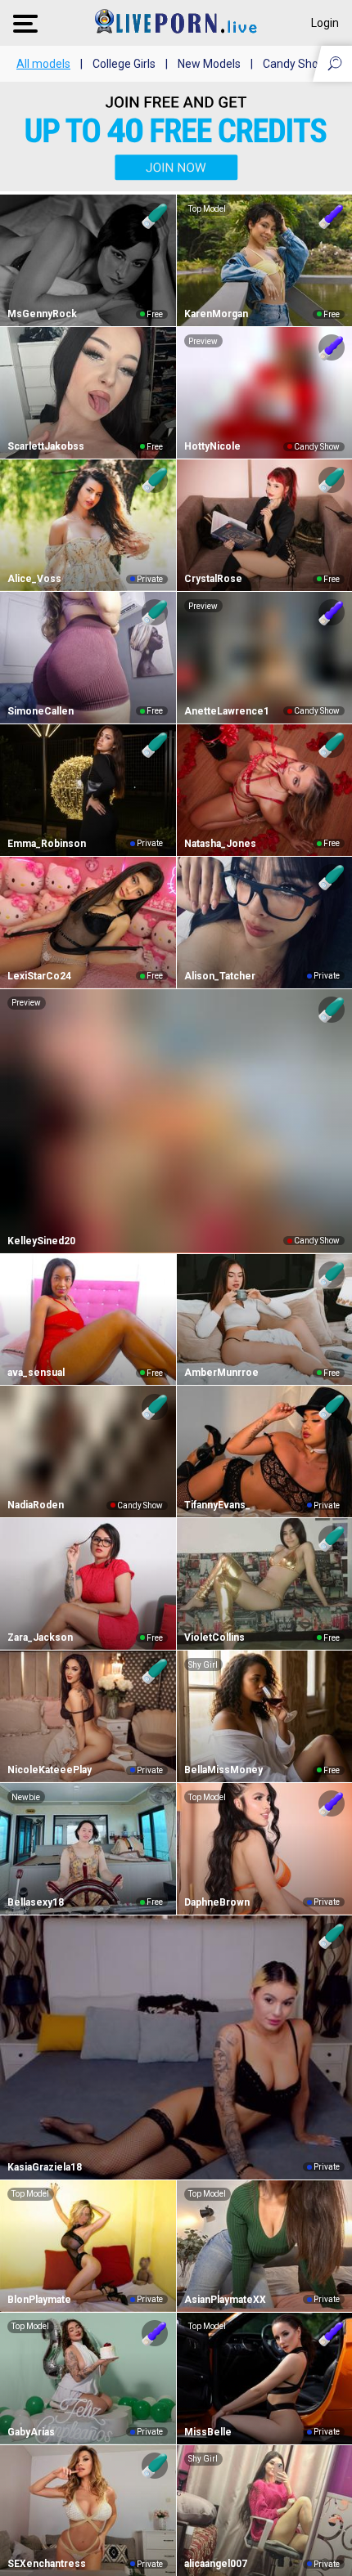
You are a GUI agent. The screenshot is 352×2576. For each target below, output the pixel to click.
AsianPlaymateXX (225, 2300)
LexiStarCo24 (39, 976)
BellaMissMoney (223, 1770)
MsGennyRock (42, 314)
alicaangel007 (216, 2564)
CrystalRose (213, 579)
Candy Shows (298, 64)
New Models (209, 64)
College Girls (124, 64)
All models (43, 64)
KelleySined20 (41, 1241)
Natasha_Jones (220, 844)
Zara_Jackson (40, 1637)
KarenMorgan (216, 314)
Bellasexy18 (36, 1902)
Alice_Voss (34, 579)
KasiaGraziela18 (45, 2167)
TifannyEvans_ (217, 1505)
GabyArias (31, 2432)
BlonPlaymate (39, 2300)
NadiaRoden (36, 1505)
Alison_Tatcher (220, 976)
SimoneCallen (41, 711)
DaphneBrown (217, 1902)
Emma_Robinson (47, 844)
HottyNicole (212, 446)
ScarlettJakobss (46, 446)
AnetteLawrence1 (227, 711)
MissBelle (208, 2432)
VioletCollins (214, 1637)
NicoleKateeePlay (50, 1770)
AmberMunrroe (221, 1373)
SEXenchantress (47, 2564)
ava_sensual (36, 1373)
